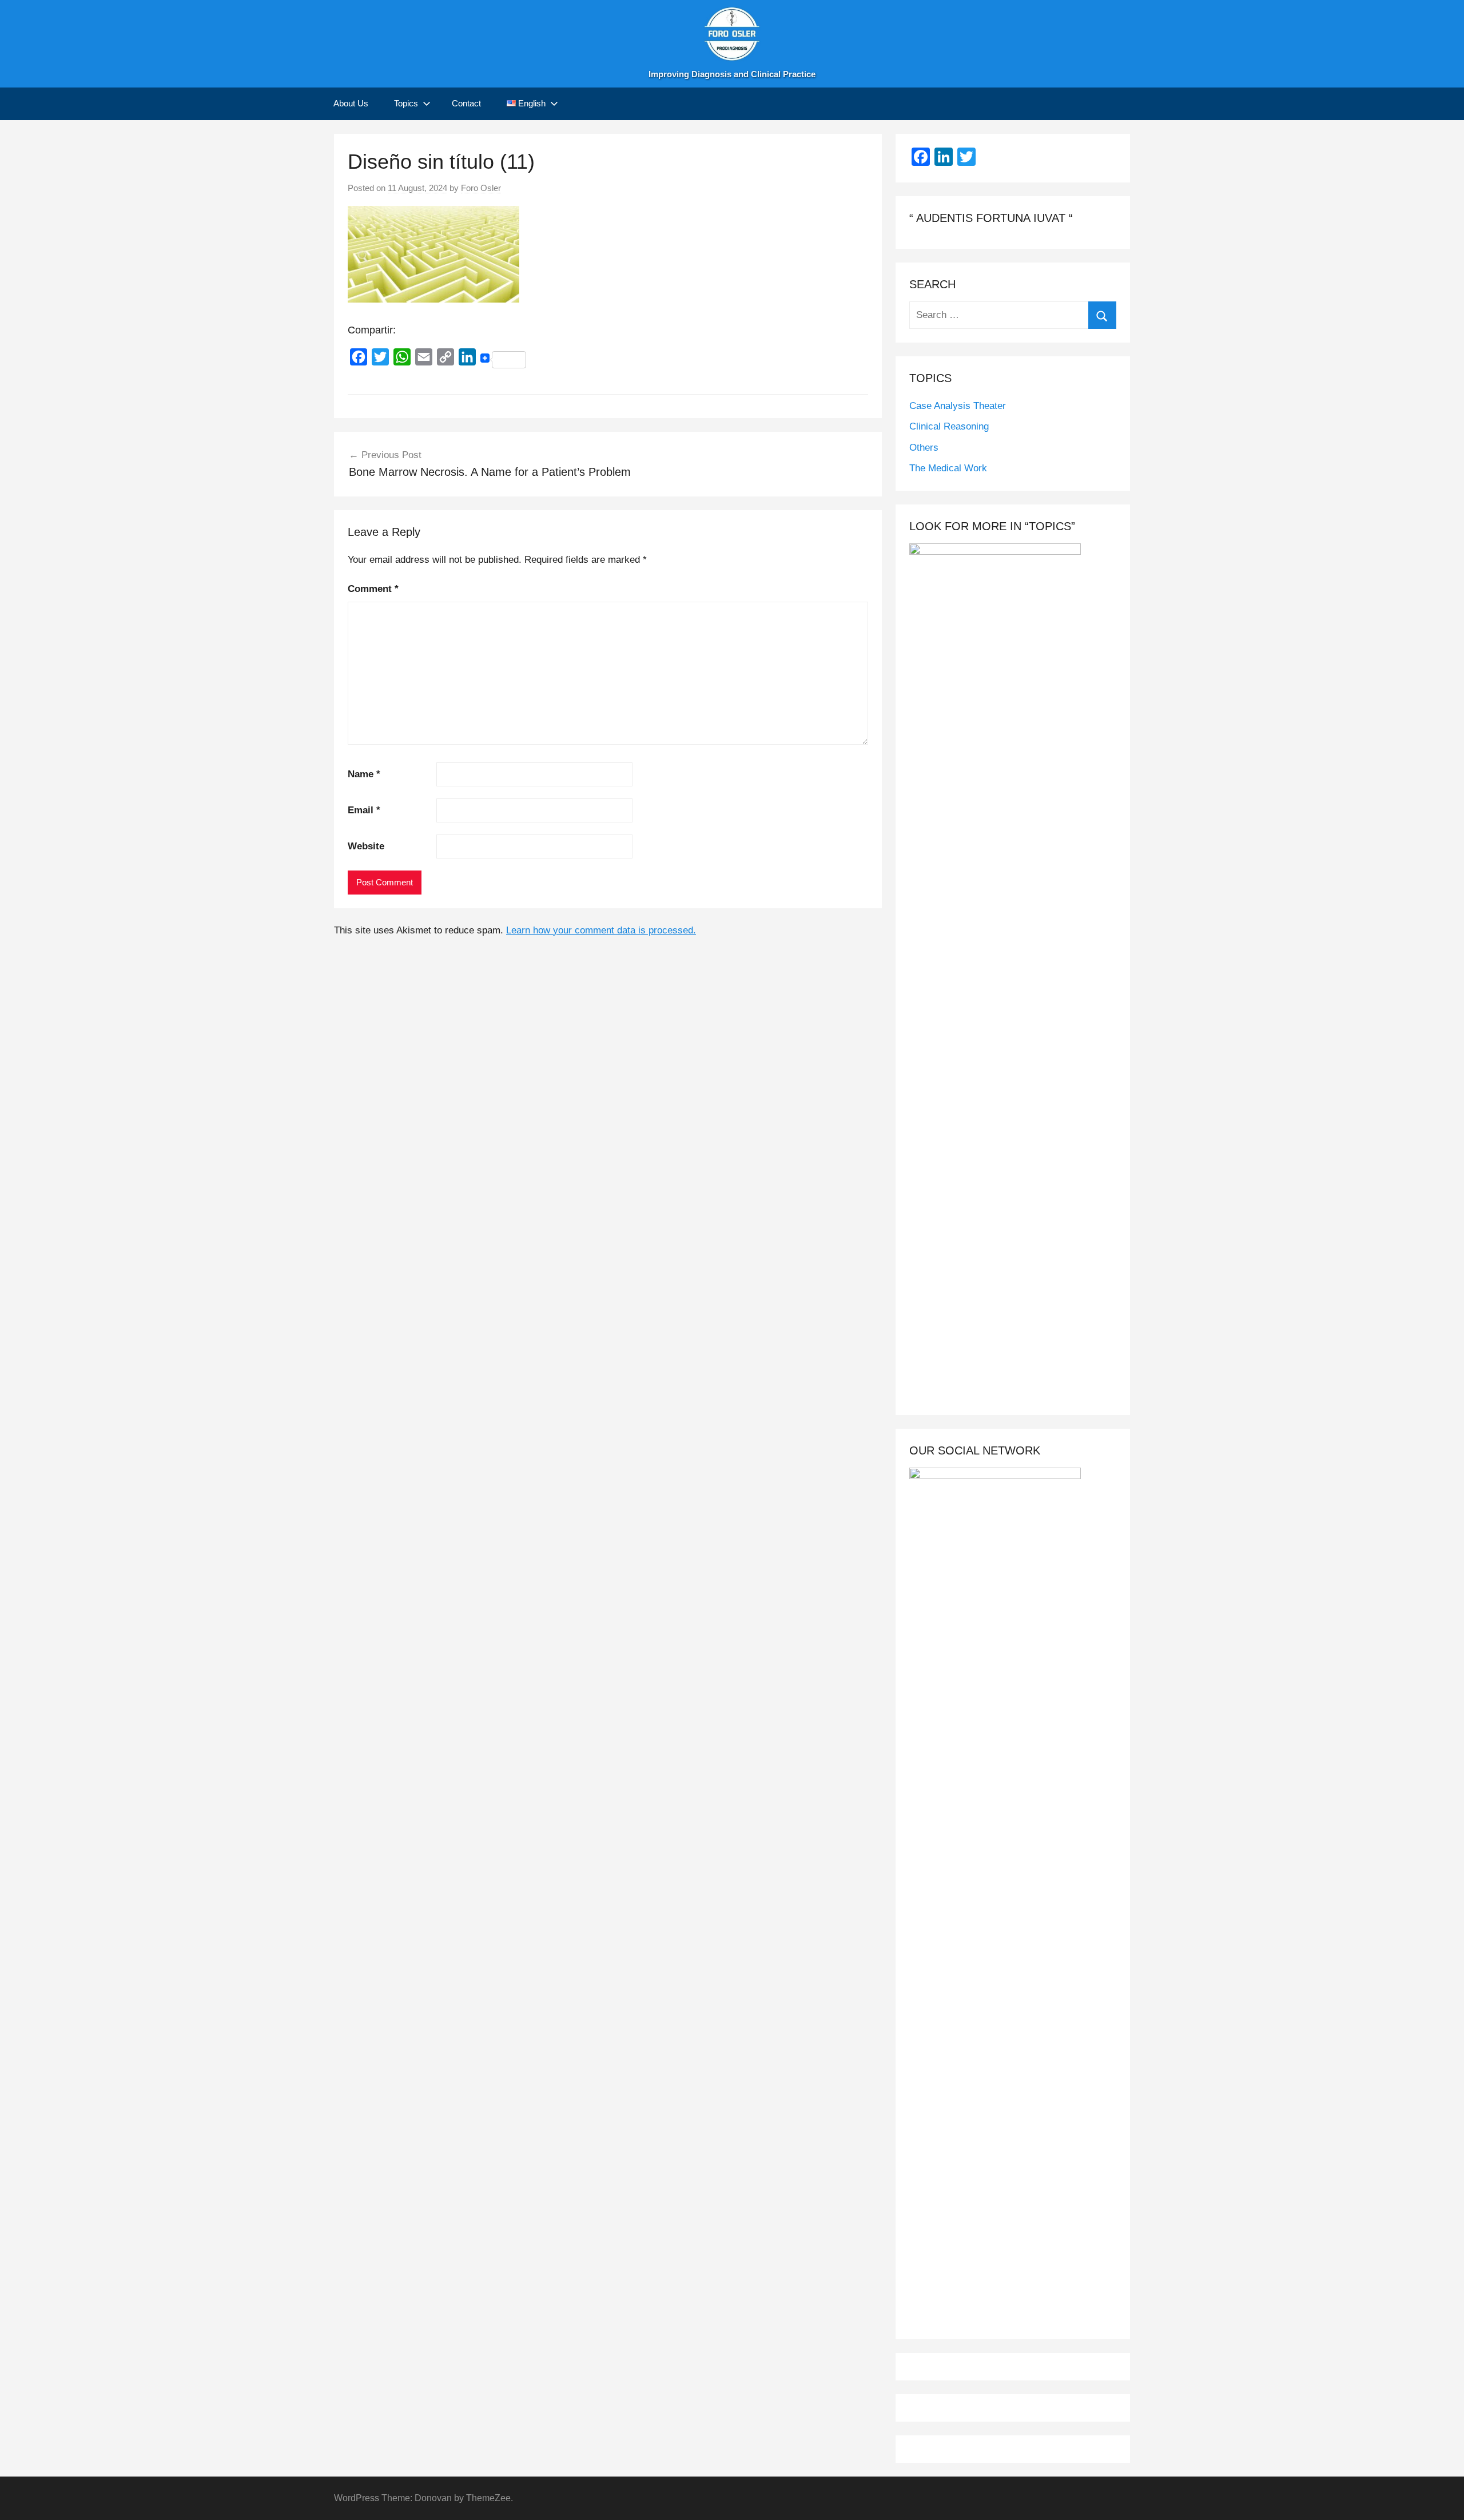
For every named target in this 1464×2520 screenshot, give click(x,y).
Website (366, 846)
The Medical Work (948, 468)
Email (364, 810)
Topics (406, 103)
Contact (466, 103)
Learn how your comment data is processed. (601, 930)
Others (924, 448)
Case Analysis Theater (958, 406)
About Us (351, 103)
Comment (373, 589)
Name (364, 774)
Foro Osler (481, 188)
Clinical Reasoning (949, 426)
